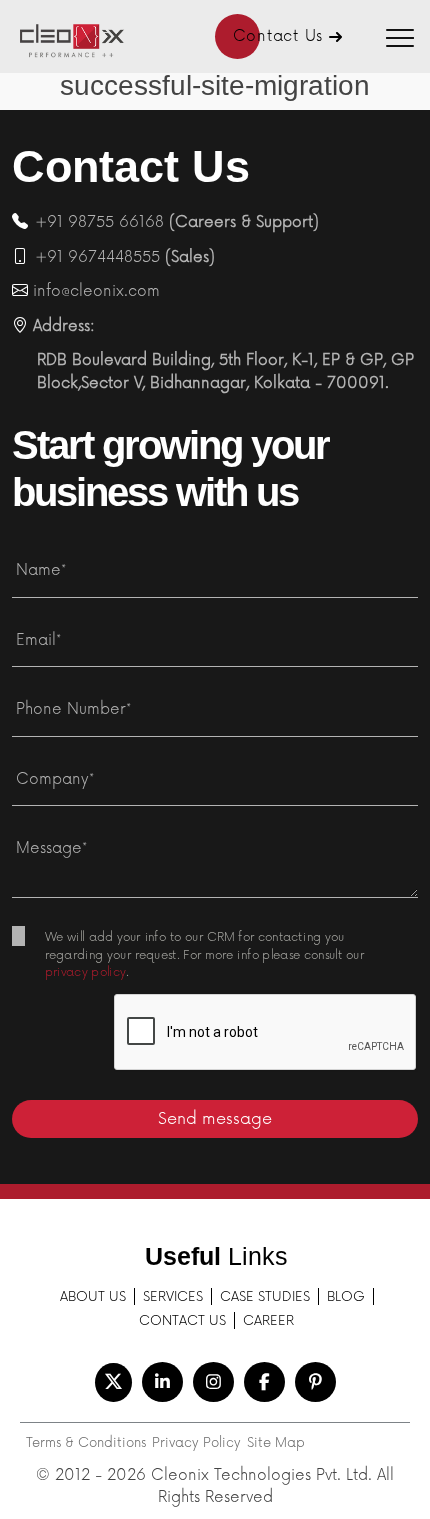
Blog (346, 1297)
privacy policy (85, 973)
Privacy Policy (196, 1443)
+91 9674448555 (97, 257)
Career (268, 1321)
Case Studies (265, 1297)
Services (173, 1297)
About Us (93, 1297)
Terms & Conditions (86, 1443)
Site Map (276, 1443)
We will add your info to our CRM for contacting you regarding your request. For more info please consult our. (205, 942)
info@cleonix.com (96, 291)
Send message (215, 1119)
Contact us (182, 1321)
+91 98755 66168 (99, 222)
